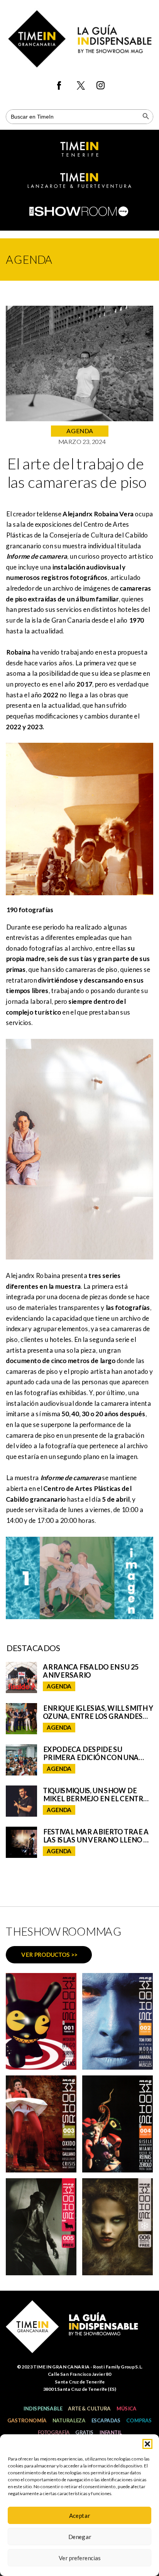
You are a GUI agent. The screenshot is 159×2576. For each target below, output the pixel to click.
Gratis (84, 2432)
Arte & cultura (89, 2409)
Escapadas (106, 2420)
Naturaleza (69, 2420)
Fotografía (53, 2432)
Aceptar (79, 2516)
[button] (147, 2444)
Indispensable (43, 2409)
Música (126, 2409)
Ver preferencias (80, 2558)
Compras (139, 2420)
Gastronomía (27, 2420)
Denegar (79, 2537)
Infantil (110, 2432)
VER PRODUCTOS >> (49, 1955)
